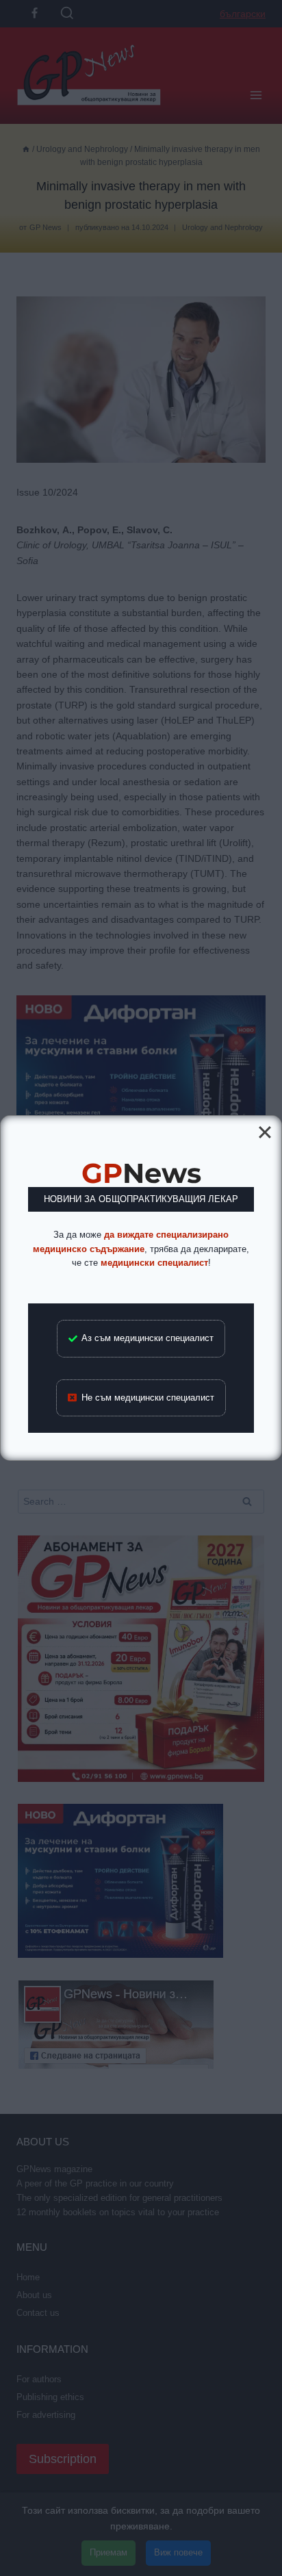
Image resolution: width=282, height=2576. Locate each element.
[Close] (265, 1132)
